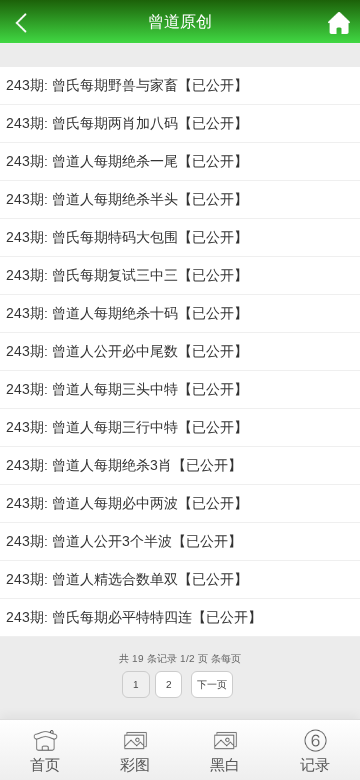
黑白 (225, 764)
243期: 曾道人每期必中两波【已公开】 (127, 503)
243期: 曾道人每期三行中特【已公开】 (127, 427)
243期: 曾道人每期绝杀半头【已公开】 (127, 199)
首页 (45, 764)
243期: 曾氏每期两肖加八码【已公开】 (127, 123)
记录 (315, 764)
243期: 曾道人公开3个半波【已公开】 (124, 541)
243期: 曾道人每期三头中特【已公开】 (127, 389)
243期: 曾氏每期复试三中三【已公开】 (127, 275)
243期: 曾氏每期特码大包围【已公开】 (127, 237)
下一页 (212, 684)
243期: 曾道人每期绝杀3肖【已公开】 (124, 465)
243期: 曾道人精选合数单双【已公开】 (127, 579)
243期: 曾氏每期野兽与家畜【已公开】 (127, 85)
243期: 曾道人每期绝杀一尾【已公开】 (127, 161)
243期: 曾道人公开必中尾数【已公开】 (127, 351)
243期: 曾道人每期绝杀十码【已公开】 (127, 313)
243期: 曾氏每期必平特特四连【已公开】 (134, 617)
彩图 (135, 764)
